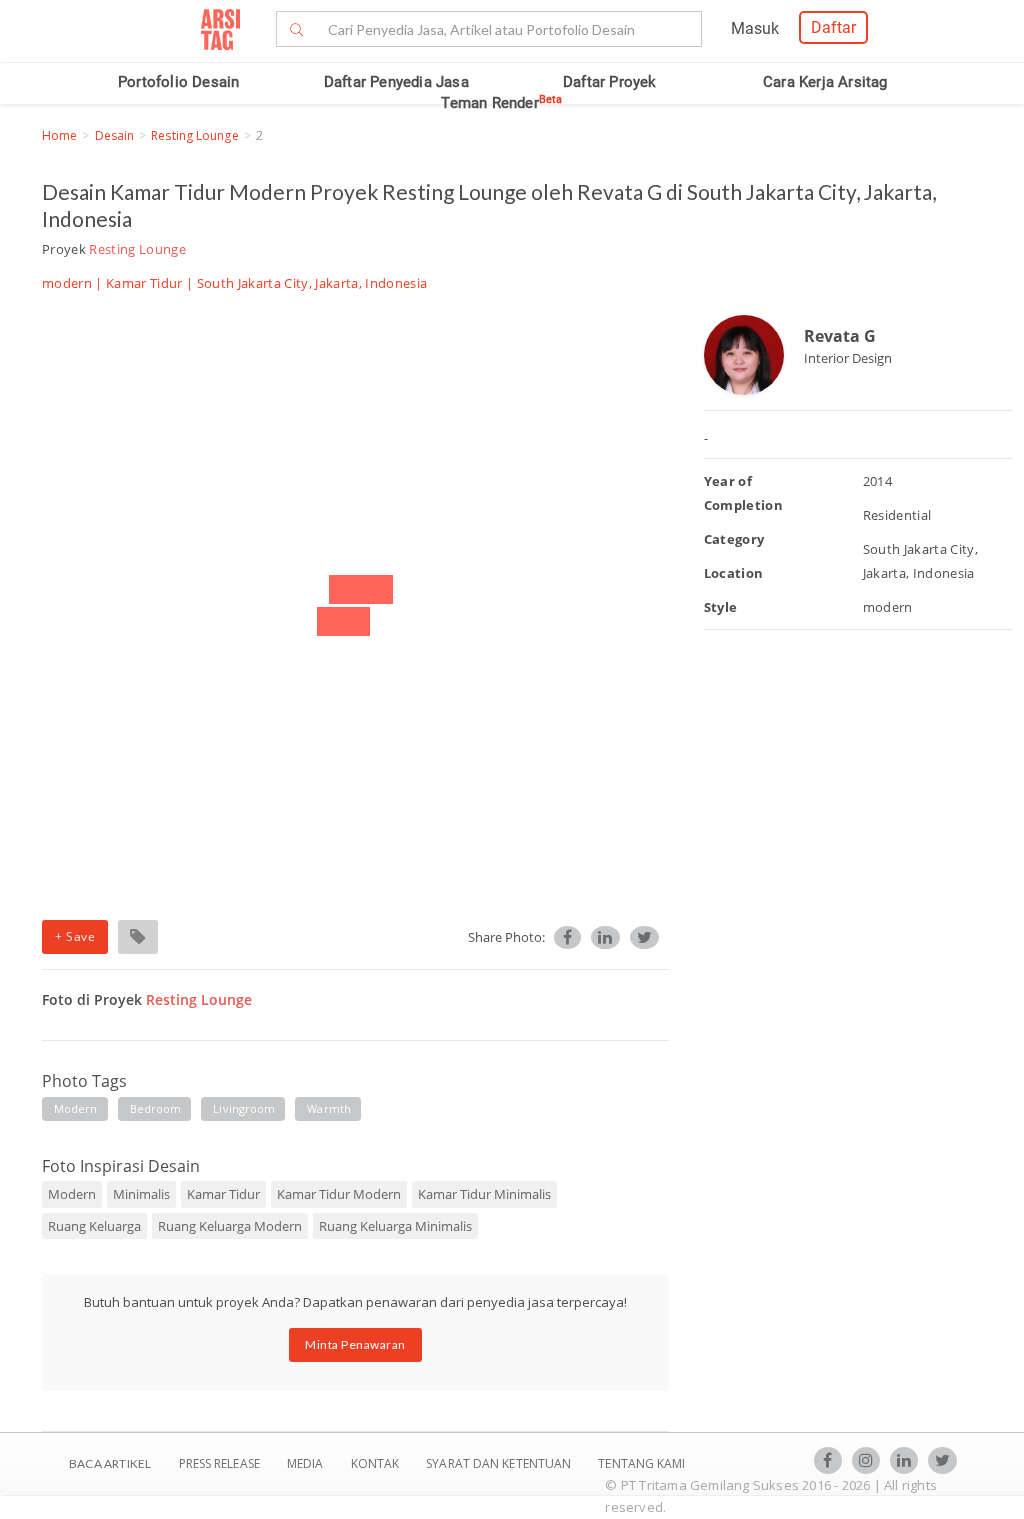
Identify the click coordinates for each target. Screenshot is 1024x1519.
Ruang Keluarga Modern (230, 1226)
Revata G (840, 336)
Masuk (755, 28)
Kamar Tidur (144, 283)
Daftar (833, 27)
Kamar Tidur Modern (339, 1194)
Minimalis (141, 1194)
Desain (115, 135)
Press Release (219, 1463)
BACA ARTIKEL (110, 1463)
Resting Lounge (194, 135)
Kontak (377, 1463)
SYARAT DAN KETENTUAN (500, 1463)
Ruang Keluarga (94, 1226)
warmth (329, 1108)
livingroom (244, 1108)
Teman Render (501, 103)
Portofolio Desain (178, 82)
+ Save (75, 936)
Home (59, 135)
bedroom (156, 1108)
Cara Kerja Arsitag (825, 82)
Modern (72, 1194)
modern (76, 1108)
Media (307, 1463)
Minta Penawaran (355, 1344)
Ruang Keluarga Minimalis (395, 1226)
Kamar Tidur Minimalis (484, 1194)
